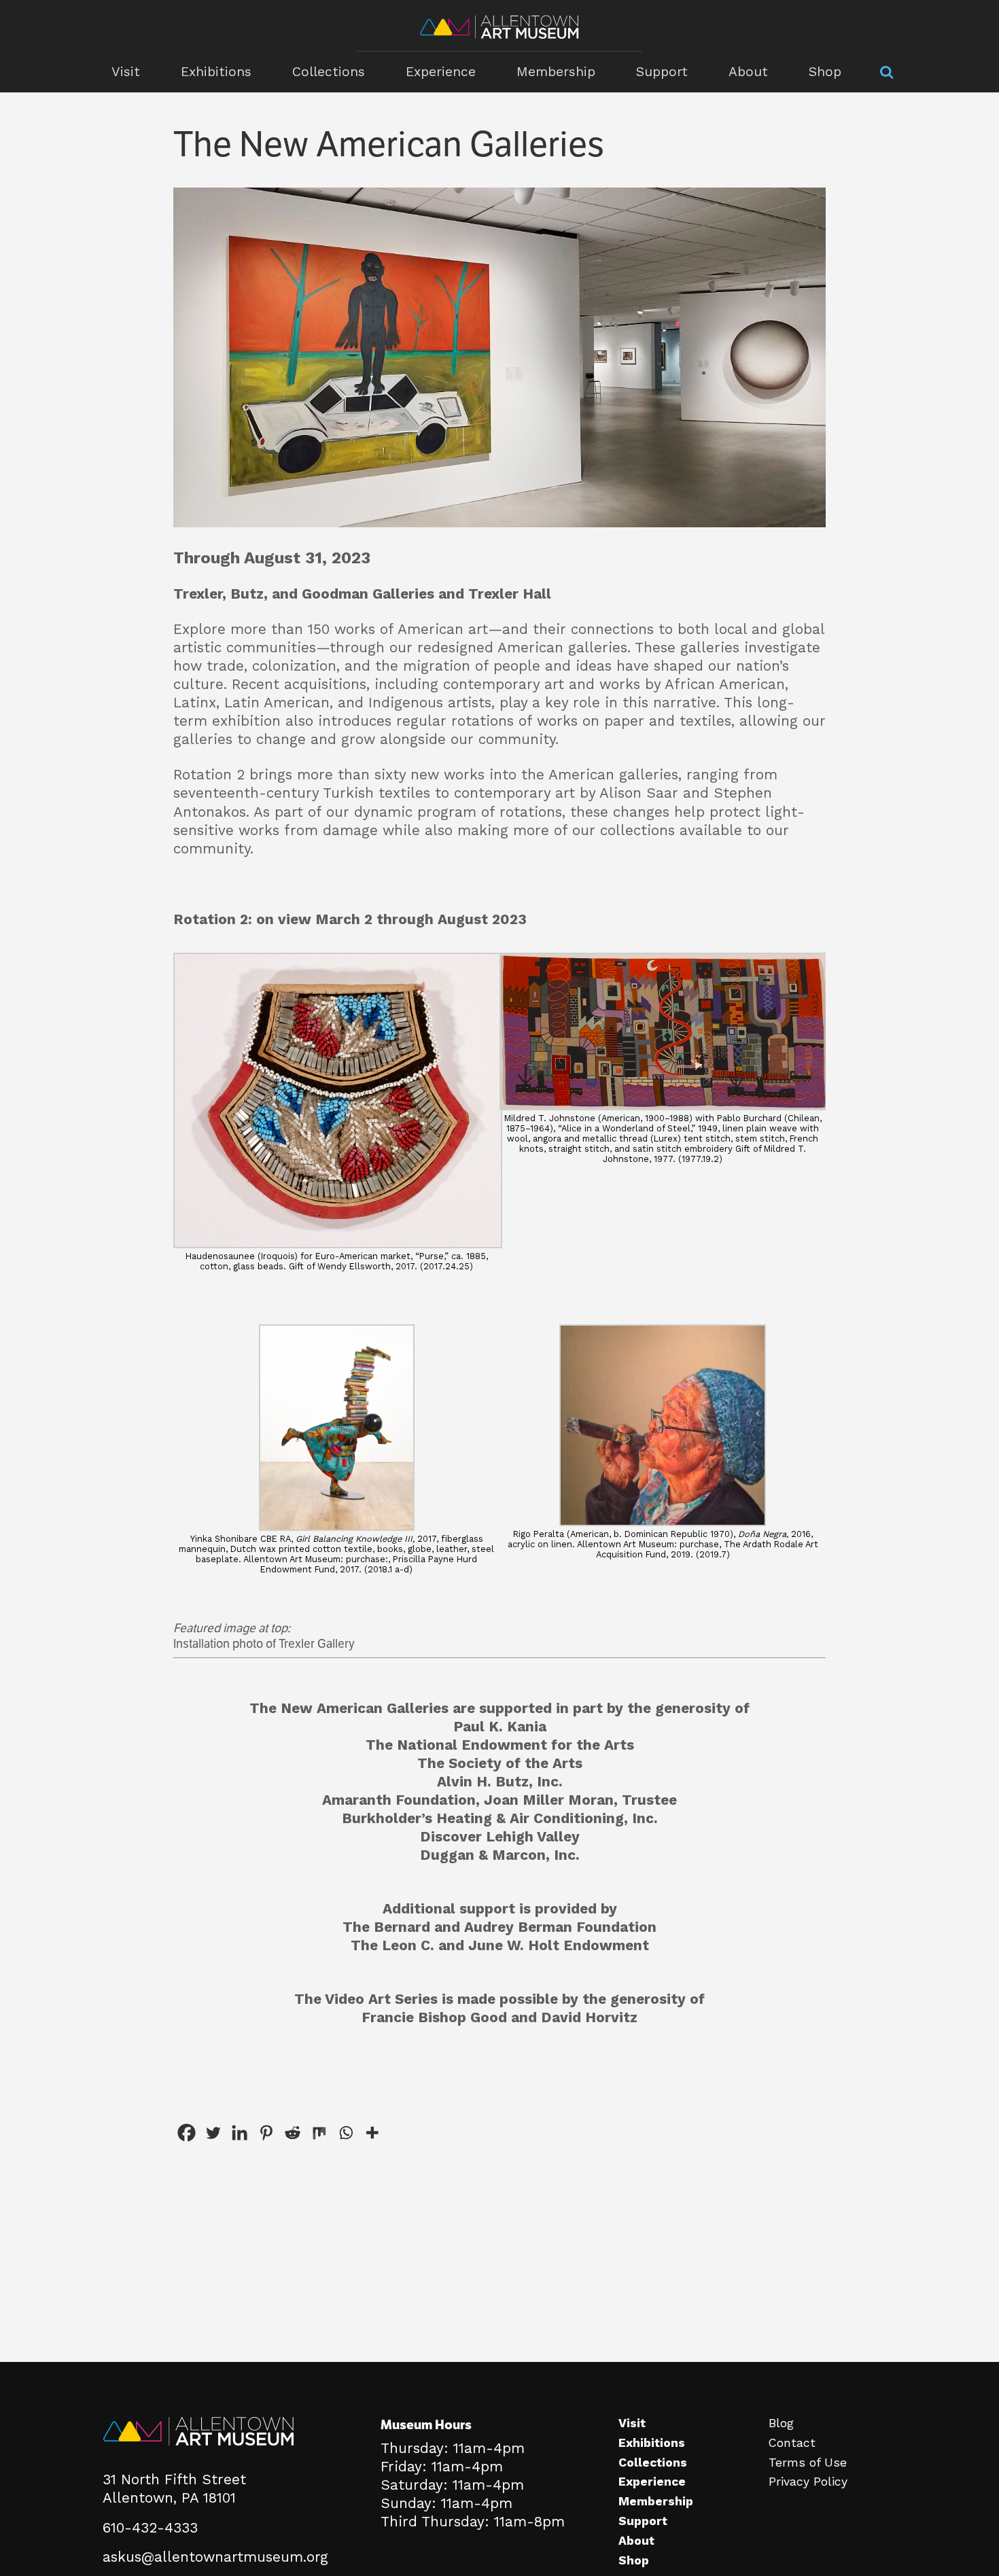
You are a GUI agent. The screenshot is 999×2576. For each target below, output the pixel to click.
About (748, 72)
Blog (781, 2423)
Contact (792, 2443)
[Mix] (319, 2133)
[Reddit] (293, 2133)
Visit (126, 72)
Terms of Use (808, 2463)
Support (662, 72)
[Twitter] (213, 2133)
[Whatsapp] (346, 2133)
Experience (441, 72)
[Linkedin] (240, 2133)
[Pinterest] (266, 2133)
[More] (372, 2133)
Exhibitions (216, 72)
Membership (556, 72)
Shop (825, 72)
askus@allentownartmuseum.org (215, 2557)
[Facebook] (187, 2133)
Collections (329, 72)
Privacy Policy (808, 2482)
